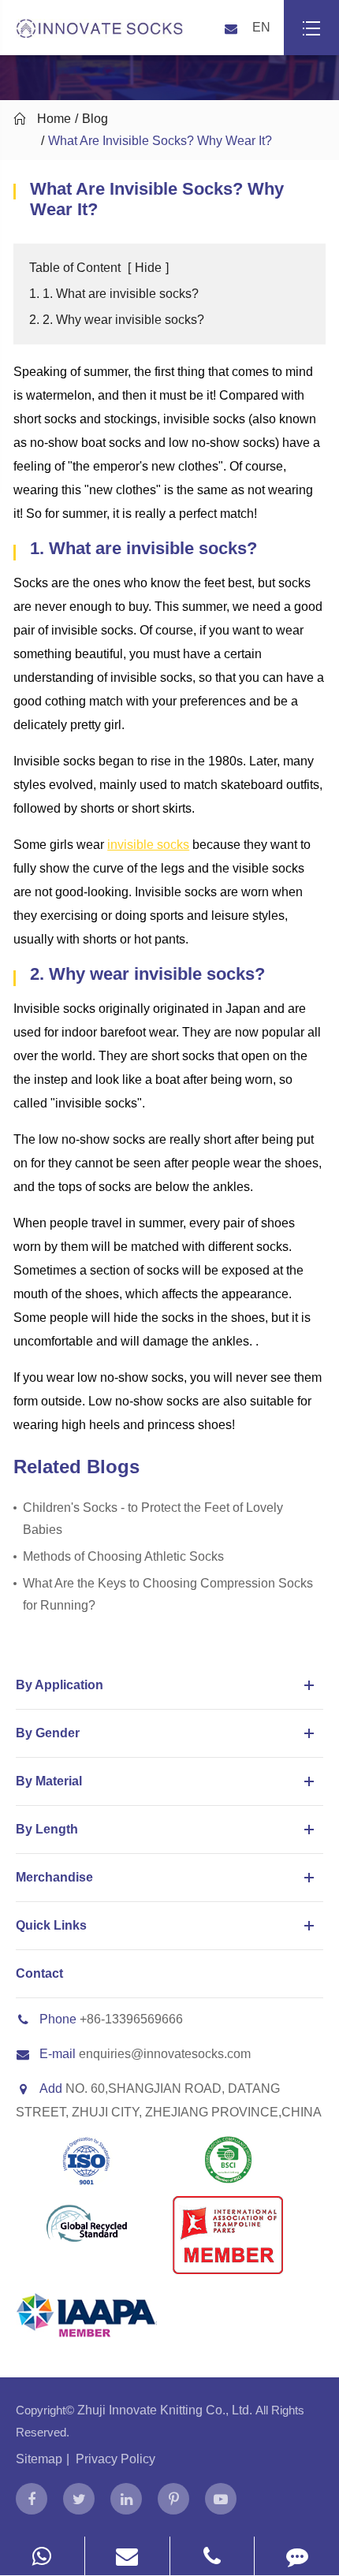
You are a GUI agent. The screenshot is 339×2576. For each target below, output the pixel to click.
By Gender (48, 1733)
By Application (60, 1685)
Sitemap (39, 2459)
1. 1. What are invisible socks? (114, 294)
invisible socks (148, 845)
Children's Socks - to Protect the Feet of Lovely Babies (153, 1519)
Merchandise (54, 1877)
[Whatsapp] (42, 2556)
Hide (148, 268)
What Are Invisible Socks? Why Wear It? (160, 141)
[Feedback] (297, 2556)
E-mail (58, 2054)
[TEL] (212, 2556)
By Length (47, 1829)
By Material (49, 1781)
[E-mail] (127, 2556)
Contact (39, 1973)
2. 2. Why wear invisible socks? (117, 320)
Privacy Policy (115, 2459)
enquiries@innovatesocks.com (165, 2054)
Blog (95, 119)
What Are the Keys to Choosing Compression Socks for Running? (168, 1594)
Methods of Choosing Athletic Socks (123, 1556)
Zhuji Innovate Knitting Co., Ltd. (166, 2410)
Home (54, 119)
